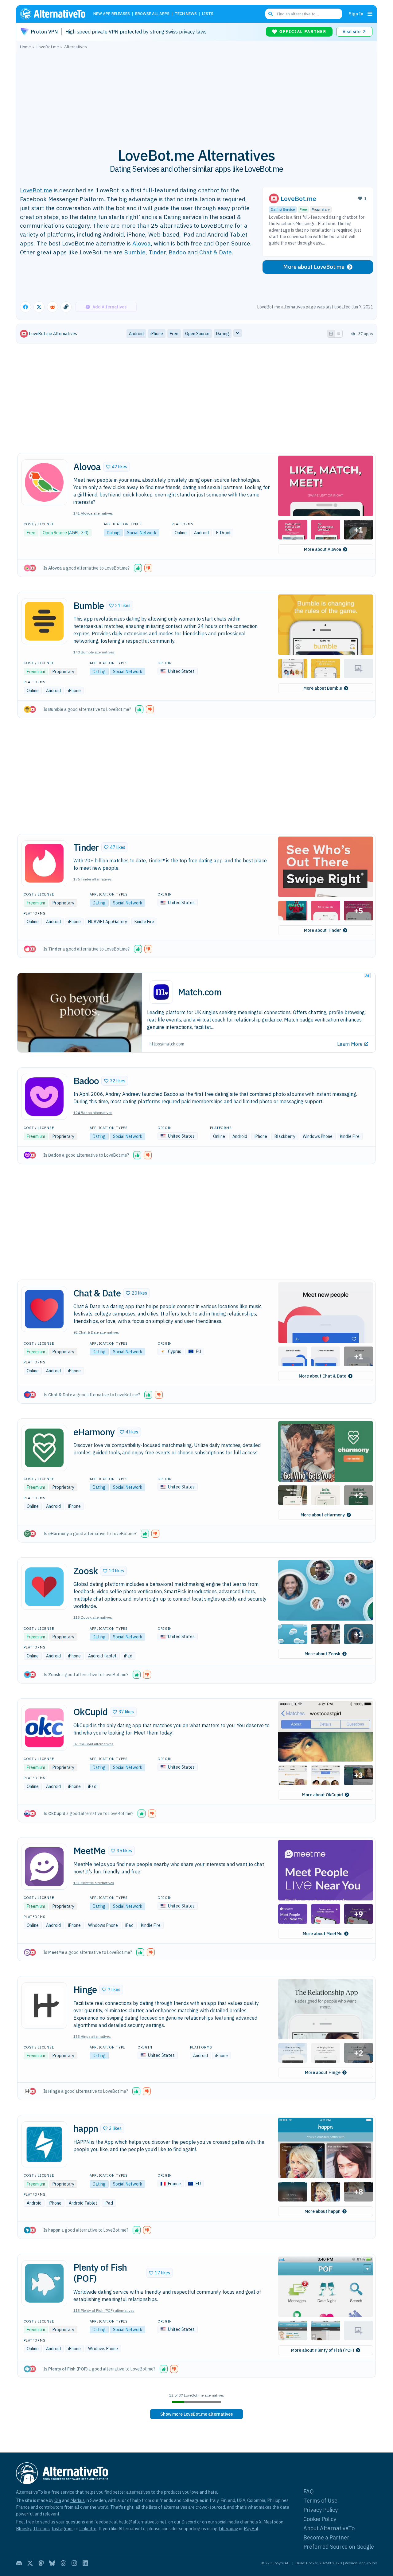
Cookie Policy (320, 2519)
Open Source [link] (197, 334)
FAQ (309, 2491)
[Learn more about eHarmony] (44, 1448)
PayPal (251, 2529)
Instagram (62, 2529)
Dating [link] (223, 334)
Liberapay (228, 2529)
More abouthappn (323, 2211)
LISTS (208, 14)
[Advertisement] (196, 95)
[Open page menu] (370, 14)
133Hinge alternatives (92, 2036)
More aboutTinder (323, 930)
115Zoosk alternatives (93, 1617)
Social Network (142, 533)
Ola (58, 2500)
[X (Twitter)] (30, 2563)
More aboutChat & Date (323, 1376)
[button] (117, 467)
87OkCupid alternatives (93, 1744)
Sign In (356, 14)
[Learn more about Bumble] (44, 621)
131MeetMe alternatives (94, 1883)
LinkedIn (88, 2529)
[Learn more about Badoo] (44, 1097)
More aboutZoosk (323, 1654)
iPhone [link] (157, 334)
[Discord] (19, 2563)
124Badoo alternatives (93, 1113)
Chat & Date (216, 252)
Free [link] (174, 334)
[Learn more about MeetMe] (44, 1867)
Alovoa (142, 243)
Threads (41, 2529)
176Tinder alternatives (93, 879)
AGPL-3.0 (78, 533)
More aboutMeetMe (323, 1934)
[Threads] (63, 2563)
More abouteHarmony (323, 1515)
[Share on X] (39, 307)
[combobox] (304, 14)
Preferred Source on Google (339, 2547)
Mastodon (273, 2522)
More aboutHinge (323, 2072)
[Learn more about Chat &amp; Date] (44, 1309)
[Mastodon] (41, 2563)
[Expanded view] (331, 334)
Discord (189, 2522)
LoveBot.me (36, 190)
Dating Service (283, 209)
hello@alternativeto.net (143, 2522)
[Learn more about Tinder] (44, 863)
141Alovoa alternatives (93, 513)
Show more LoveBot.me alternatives (196, 2414)
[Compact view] (339, 334)
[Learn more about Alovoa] (44, 482)
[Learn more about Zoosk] (44, 1587)
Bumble (135, 252)
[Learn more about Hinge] (44, 2006)
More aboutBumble (323, 688)
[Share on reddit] (53, 307)
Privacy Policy (321, 2510)
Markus (78, 2500)
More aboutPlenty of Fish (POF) (323, 2350)
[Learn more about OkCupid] (44, 1728)
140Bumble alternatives (94, 652)
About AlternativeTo (329, 2528)
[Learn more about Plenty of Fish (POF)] (44, 2283)
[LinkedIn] (85, 2563)
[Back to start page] (56, 14)
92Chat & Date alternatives (96, 1332)
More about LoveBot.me (314, 267)
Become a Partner (326, 2537)
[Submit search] (270, 14)
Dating (113, 533)
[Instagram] (74, 2563)
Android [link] (136, 334)
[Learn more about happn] (44, 2144)
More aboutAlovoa (323, 549)
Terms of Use (320, 2501)
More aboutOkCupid (323, 1795)
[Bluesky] (52, 2563)
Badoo (177, 252)
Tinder (157, 252)
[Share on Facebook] (25, 307)
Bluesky (24, 2529)
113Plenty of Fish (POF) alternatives (104, 2310)
